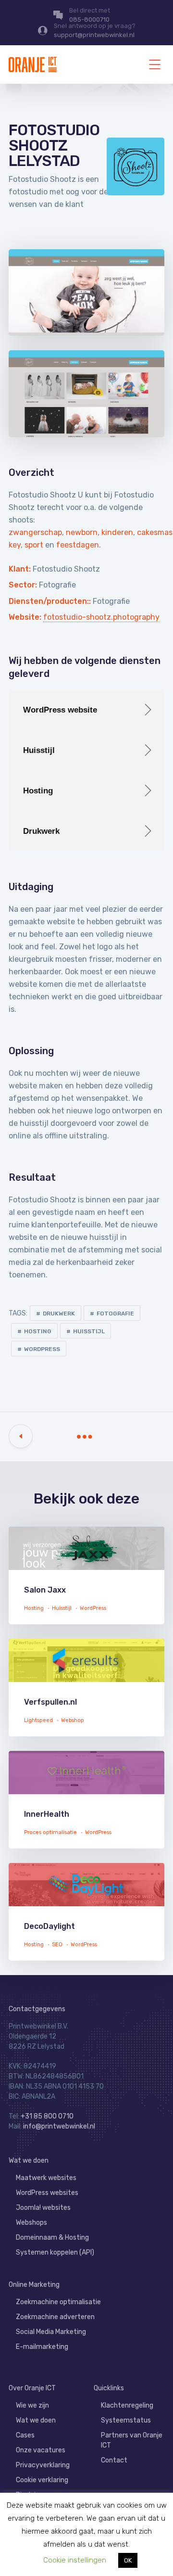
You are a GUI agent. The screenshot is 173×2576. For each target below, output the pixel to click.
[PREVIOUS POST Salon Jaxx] (21, 1436)
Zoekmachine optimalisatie (58, 2302)
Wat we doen (29, 2161)
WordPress (42, 1349)
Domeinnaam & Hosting (52, 2238)
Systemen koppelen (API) (55, 2252)
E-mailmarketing (42, 2347)
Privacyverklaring (43, 2465)
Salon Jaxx (45, 1590)
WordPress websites (47, 2193)
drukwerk (59, 1314)
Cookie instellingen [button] (75, 2560)
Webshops (31, 2223)
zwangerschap (35, 532)
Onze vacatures (41, 2450)
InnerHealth (47, 1814)
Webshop (73, 1720)
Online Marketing (34, 2285)
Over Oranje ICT (32, 2388)
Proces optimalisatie (50, 1832)
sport (34, 545)
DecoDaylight (49, 1926)
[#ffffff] (86, 1553)
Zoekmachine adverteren (55, 2317)
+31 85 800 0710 (47, 2116)
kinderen (117, 532)
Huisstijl (89, 1331)
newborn (82, 532)
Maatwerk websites (46, 2178)
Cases (25, 2435)
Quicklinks (109, 2388)
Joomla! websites (43, 2208)
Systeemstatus (126, 2420)
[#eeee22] (86, 1665)
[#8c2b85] (86, 1777)
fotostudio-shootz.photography (101, 617)
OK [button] (128, 2560)
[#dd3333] (86, 1889)
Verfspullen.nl (50, 1702)
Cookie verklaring (42, 2480)
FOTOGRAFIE (115, 1314)
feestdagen (78, 545)
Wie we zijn (32, 2405)
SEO (57, 1945)
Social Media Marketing (51, 2332)
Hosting (38, 1331)
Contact (114, 2460)
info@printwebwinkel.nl (59, 2126)
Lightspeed (38, 1720)
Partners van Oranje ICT (132, 2440)
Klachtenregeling (127, 2405)
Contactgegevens (37, 2009)
